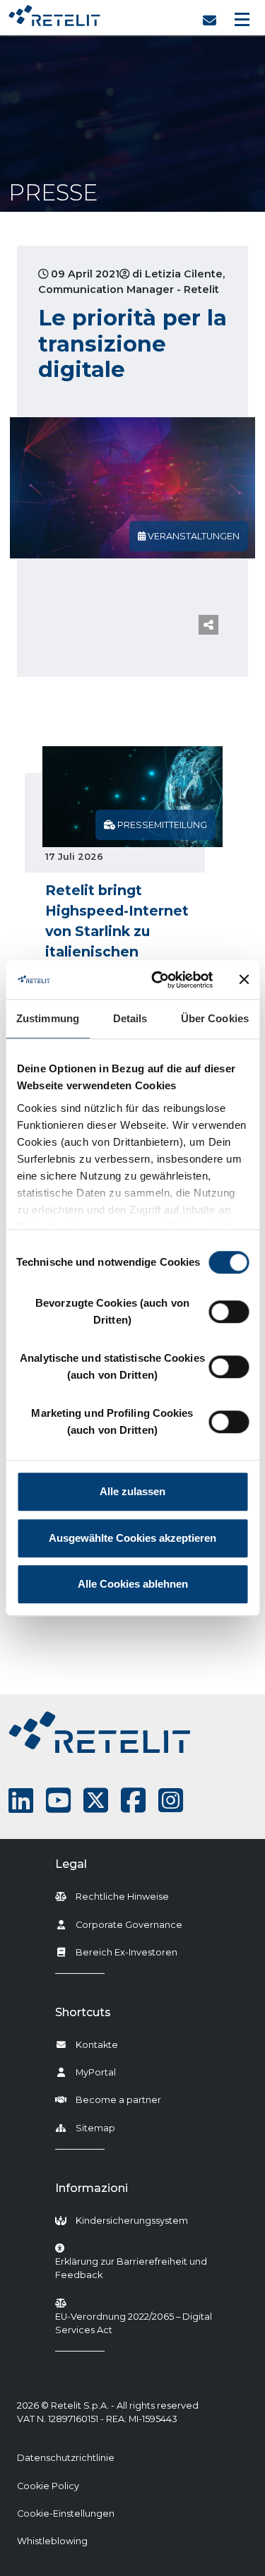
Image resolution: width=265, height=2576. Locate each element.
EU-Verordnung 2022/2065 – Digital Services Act (134, 2323)
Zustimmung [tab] (48, 1018)
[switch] (229, 1312)
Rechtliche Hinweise (122, 1897)
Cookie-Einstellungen (66, 2514)
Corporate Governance (129, 1925)
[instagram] (171, 1801)
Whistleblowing (52, 2541)
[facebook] (133, 1801)
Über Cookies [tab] (215, 1018)
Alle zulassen (132, 1491)
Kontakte (97, 2045)
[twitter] (96, 1801)
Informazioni (92, 2188)
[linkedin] (21, 1801)
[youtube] (58, 1801)
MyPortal (96, 2072)
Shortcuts (83, 2012)
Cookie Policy (48, 2486)
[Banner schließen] (244, 980)
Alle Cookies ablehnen (133, 1584)
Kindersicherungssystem (132, 2221)
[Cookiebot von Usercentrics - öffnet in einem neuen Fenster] (158, 980)
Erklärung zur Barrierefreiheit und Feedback (149, 2268)
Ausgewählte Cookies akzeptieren (132, 1538)
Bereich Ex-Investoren (126, 1952)
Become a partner (118, 2100)
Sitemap (95, 2128)
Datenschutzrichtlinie (66, 2458)
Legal (71, 1864)
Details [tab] (130, 1018)
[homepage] (54, 12)
